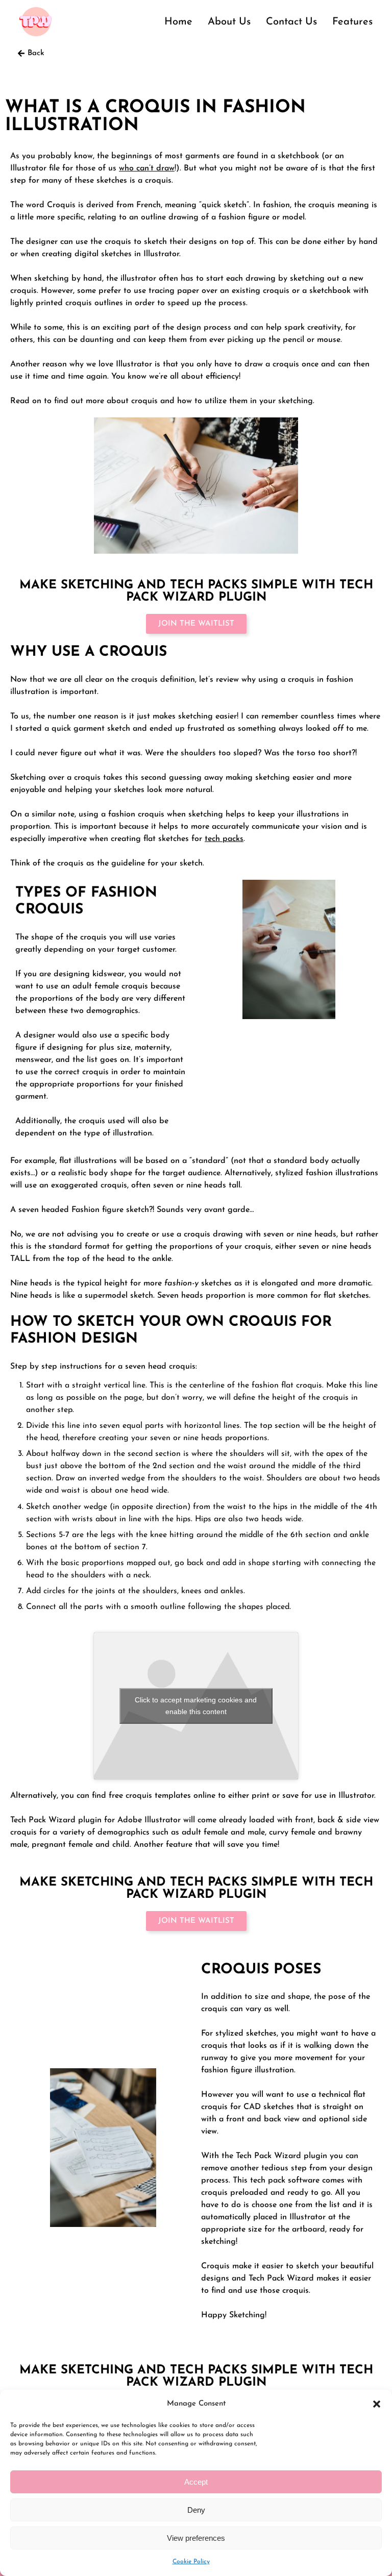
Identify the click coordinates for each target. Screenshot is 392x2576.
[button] (377, 2404)
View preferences (196, 2538)
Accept (196, 2482)
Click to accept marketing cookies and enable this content (196, 1706)
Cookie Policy (191, 2562)
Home (178, 22)
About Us (229, 22)
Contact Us (291, 22)
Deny (196, 2510)
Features (352, 22)
